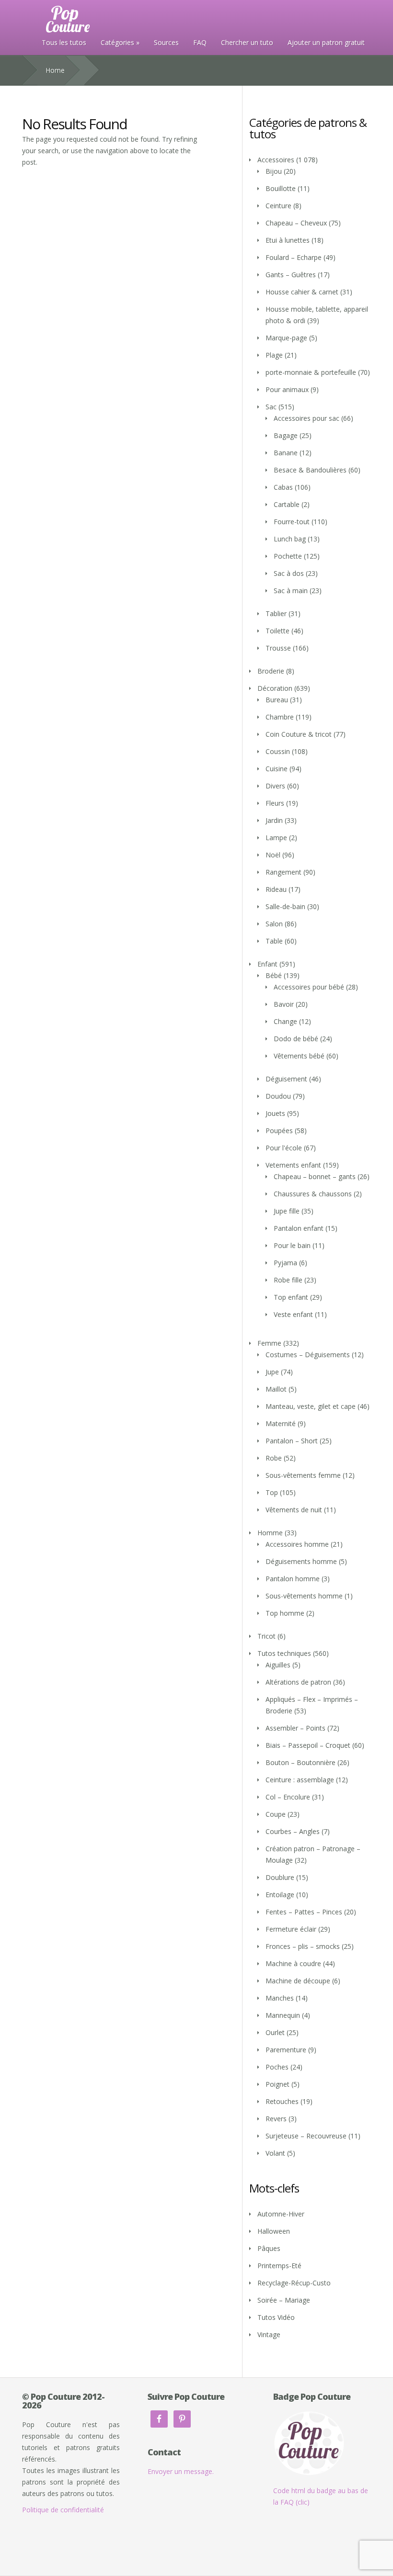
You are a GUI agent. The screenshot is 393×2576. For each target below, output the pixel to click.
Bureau (277, 700)
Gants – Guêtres (291, 275)
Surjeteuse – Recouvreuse (306, 2136)
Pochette (288, 556)
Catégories (117, 42)
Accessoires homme (297, 1544)
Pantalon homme (293, 1579)
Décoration (275, 688)
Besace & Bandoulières (310, 470)
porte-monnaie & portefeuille (311, 372)
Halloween (274, 2231)
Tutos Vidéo (276, 2317)
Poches (277, 2067)
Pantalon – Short (292, 1441)
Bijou (274, 171)
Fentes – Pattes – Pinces (304, 1912)
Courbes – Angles (293, 1831)
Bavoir (284, 1004)
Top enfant (291, 1297)
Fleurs (275, 803)
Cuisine (277, 769)
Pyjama (285, 1263)
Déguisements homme (301, 1561)
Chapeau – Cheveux (296, 223)
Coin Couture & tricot (299, 734)
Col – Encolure (288, 1797)
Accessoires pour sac (306, 418)
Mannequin (283, 2015)
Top (272, 1492)
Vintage (269, 2334)
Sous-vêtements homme (304, 1596)
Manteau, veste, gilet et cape (311, 1406)
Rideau (276, 889)
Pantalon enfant (299, 1228)
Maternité (281, 1423)
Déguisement (286, 1079)
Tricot (266, 1636)
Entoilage (280, 1895)
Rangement (283, 872)
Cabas (283, 487)
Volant (275, 2153)
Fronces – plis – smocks (303, 1946)
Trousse (278, 648)
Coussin (278, 751)
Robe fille (288, 1280)
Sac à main (291, 591)
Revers (276, 2119)
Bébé (274, 975)
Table (274, 941)
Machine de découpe (298, 1981)
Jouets (275, 1113)
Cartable (287, 504)
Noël (273, 855)
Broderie (271, 671)
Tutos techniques (284, 1653)
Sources (166, 42)
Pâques (269, 2248)
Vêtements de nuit (294, 1510)
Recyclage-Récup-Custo (294, 2283)
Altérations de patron (298, 1682)
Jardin (274, 820)
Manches (280, 1998)
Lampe (276, 838)
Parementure (286, 2050)
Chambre (280, 717)
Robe (274, 1458)
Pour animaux (287, 389)
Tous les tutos (64, 42)
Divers (275, 786)
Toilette (277, 631)
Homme (270, 1533)
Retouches (282, 2101)
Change (285, 1021)
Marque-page (286, 338)
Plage (274, 355)
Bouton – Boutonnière (301, 1762)
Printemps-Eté (279, 2266)
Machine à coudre (293, 1963)
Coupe (276, 1814)
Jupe (272, 1372)
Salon (274, 924)
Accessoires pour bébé (309, 987)
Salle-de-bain (285, 906)
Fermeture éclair (291, 1929)
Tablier (276, 613)
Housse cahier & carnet (302, 292)
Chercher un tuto (247, 42)
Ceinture (278, 206)
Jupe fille (287, 1211)
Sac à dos (289, 573)
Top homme (285, 1613)
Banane (286, 453)
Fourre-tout (292, 522)
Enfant (267, 964)
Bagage (286, 435)
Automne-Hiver (281, 2214)
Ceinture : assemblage (300, 1780)
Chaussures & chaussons (313, 1194)
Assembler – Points (295, 1728)
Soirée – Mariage (284, 2300)
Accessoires (276, 160)
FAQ (200, 42)
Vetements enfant (293, 1165)
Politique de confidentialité (63, 2510)
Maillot (276, 1389)
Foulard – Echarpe (294, 257)
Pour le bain (292, 1245)
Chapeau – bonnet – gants (315, 1176)
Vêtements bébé (299, 1056)
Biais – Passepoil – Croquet (308, 1745)
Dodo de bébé (296, 1039)
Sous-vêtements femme (303, 1475)
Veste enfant (293, 1314)
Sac (271, 407)
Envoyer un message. (181, 2471)
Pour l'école (284, 1148)
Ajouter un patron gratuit (326, 42)
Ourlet (275, 2032)
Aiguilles (278, 1665)
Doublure (280, 1877)
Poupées (279, 1131)
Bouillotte (281, 188)
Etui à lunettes (288, 240)
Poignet (277, 2084)
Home (55, 70)
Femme (269, 1343)
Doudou (278, 1096)
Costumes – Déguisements (308, 1355)
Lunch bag (290, 539)
